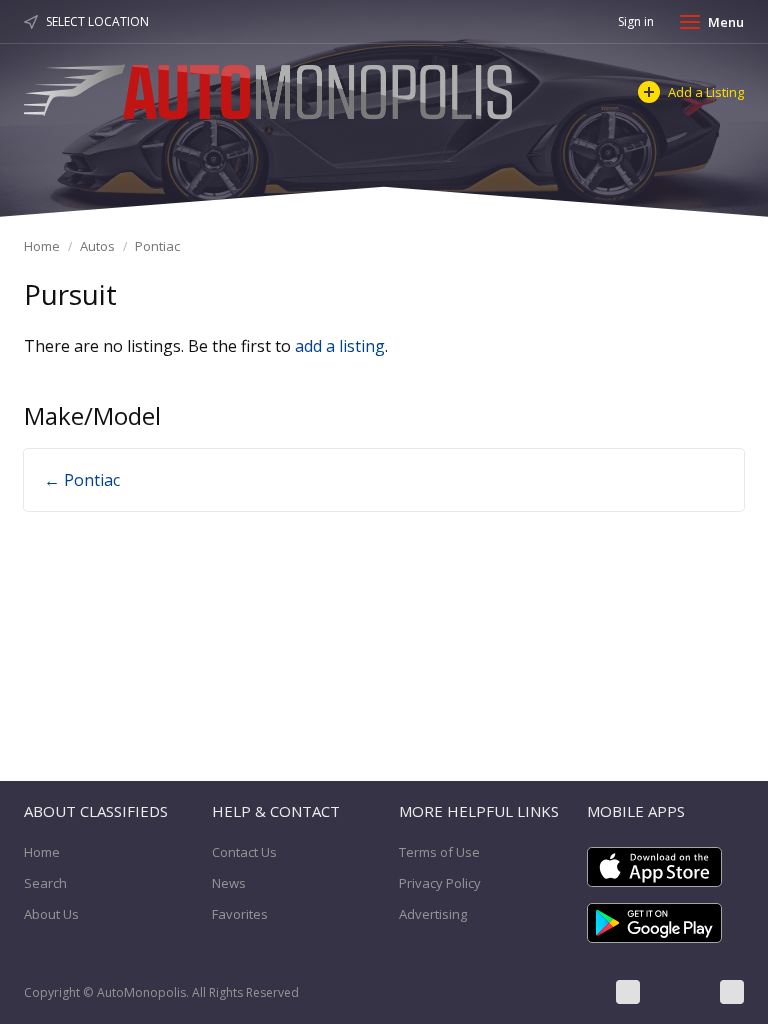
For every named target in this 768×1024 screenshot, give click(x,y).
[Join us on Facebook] (628, 992)
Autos (97, 246)
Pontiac (157, 246)
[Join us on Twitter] (680, 992)
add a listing (340, 346)
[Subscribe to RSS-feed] (732, 992)
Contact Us (244, 852)
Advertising (433, 914)
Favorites (240, 914)
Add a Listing (706, 92)
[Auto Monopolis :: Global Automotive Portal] (271, 89)
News (229, 883)
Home (42, 246)
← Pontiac (82, 480)
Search (45, 883)
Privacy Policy (440, 883)
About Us (51, 914)
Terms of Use (439, 852)
